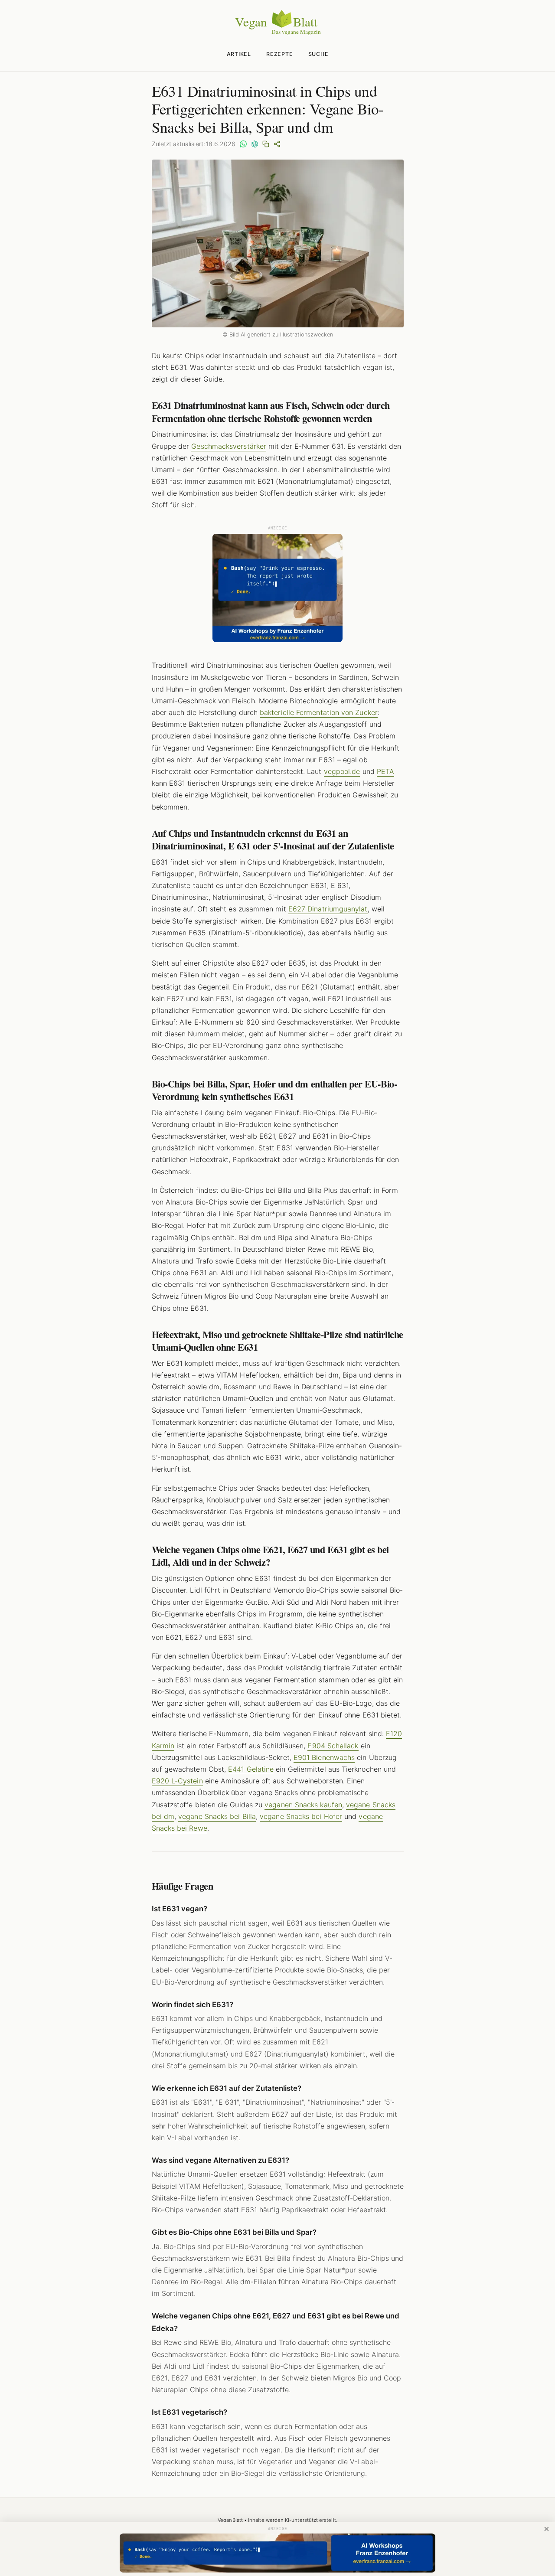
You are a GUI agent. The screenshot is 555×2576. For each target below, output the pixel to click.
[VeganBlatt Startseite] (277, 33)
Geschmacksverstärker (229, 446)
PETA (385, 771)
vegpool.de (342, 771)
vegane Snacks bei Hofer (301, 1816)
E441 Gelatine (251, 1769)
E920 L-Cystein (177, 1781)
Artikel (239, 54)
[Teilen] (277, 144)
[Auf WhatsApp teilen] (243, 144)
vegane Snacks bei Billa (217, 1816)
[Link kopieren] (266, 144)
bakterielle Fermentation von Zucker (319, 712)
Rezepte (279, 54)
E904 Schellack (333, 1746)
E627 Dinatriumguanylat (328, 909)
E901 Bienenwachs (324, 1757)
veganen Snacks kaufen (303, 1805)
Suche (318, 54)
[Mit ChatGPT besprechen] (255, 144)
